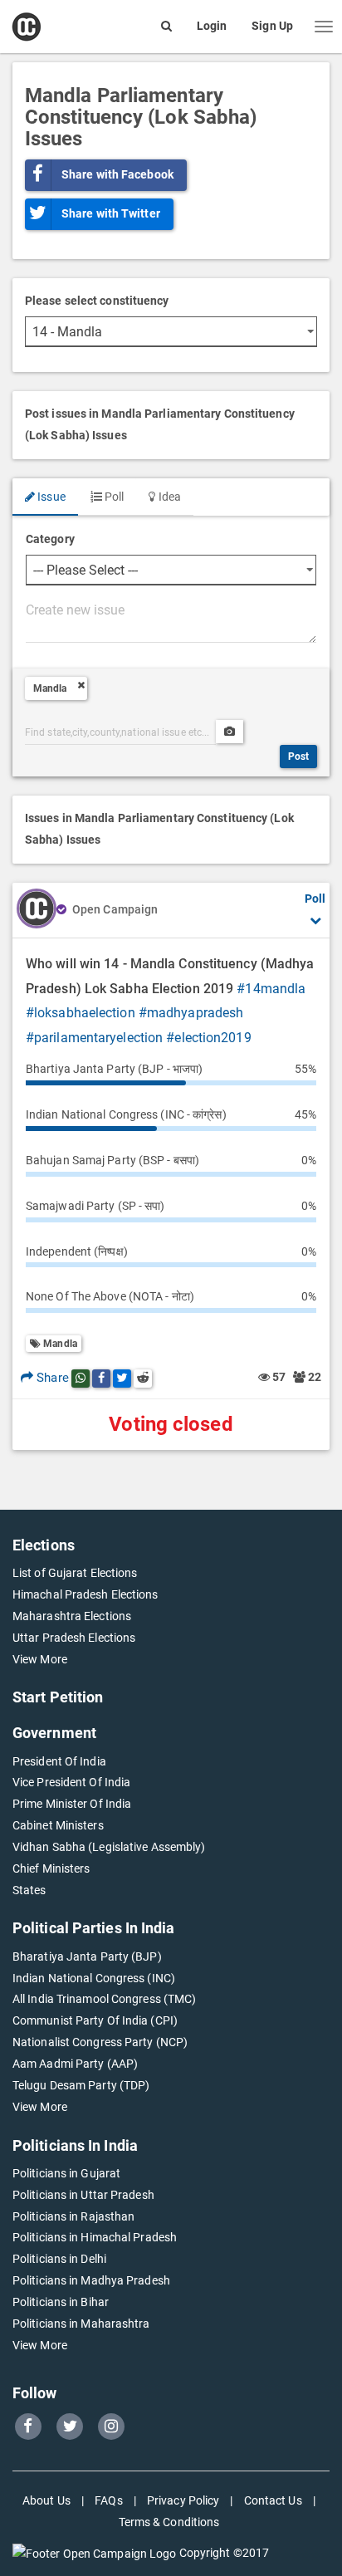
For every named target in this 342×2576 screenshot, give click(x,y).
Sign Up (272, 26)
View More (40, 1659)
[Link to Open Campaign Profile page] (37, 910)
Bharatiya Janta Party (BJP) (87, 1956)
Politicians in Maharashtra (81, 2324)
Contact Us (273, 2500)
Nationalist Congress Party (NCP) (100, 2042)
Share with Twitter (111, 213)
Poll (113, 497)
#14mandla (271, 989)
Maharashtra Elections (72, 1616)
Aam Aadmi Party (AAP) (75, 2064)
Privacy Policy (183, 2500)
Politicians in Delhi (59, 2259)
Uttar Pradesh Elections (74, 1638)
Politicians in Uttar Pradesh (83, 2195)
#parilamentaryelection (94, 1038)
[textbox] (171, 620)
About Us (46, 2500)
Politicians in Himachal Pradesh (95, 2237)
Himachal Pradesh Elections (85, 1594)
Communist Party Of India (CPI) (95, 2020)
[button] (324, 27)
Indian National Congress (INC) (94, 1978)
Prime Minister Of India (72, 1804)
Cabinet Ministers (58, 1825)
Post (298, 757)
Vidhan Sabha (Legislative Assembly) (109, 1847)
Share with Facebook (117, 174)
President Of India (59, 1761)
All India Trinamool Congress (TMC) (104, 1999)
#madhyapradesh (191, 1013)
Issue (50, 497)
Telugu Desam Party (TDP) (81, 2085)
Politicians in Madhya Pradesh (91, 2280)
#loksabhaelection (81, 1013)
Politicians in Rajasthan (73, 2216)
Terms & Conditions (169, 2522)
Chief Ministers (51, 1868)
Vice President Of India (71, 1782)
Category (50, 539)
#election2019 (208, 1038)
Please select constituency (97, 301)
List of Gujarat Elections (75, 1573)
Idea (168, 497)
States (29, 1890)
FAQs (108, 2500)
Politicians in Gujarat (66, 2173)
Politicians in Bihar (61, 2302)
